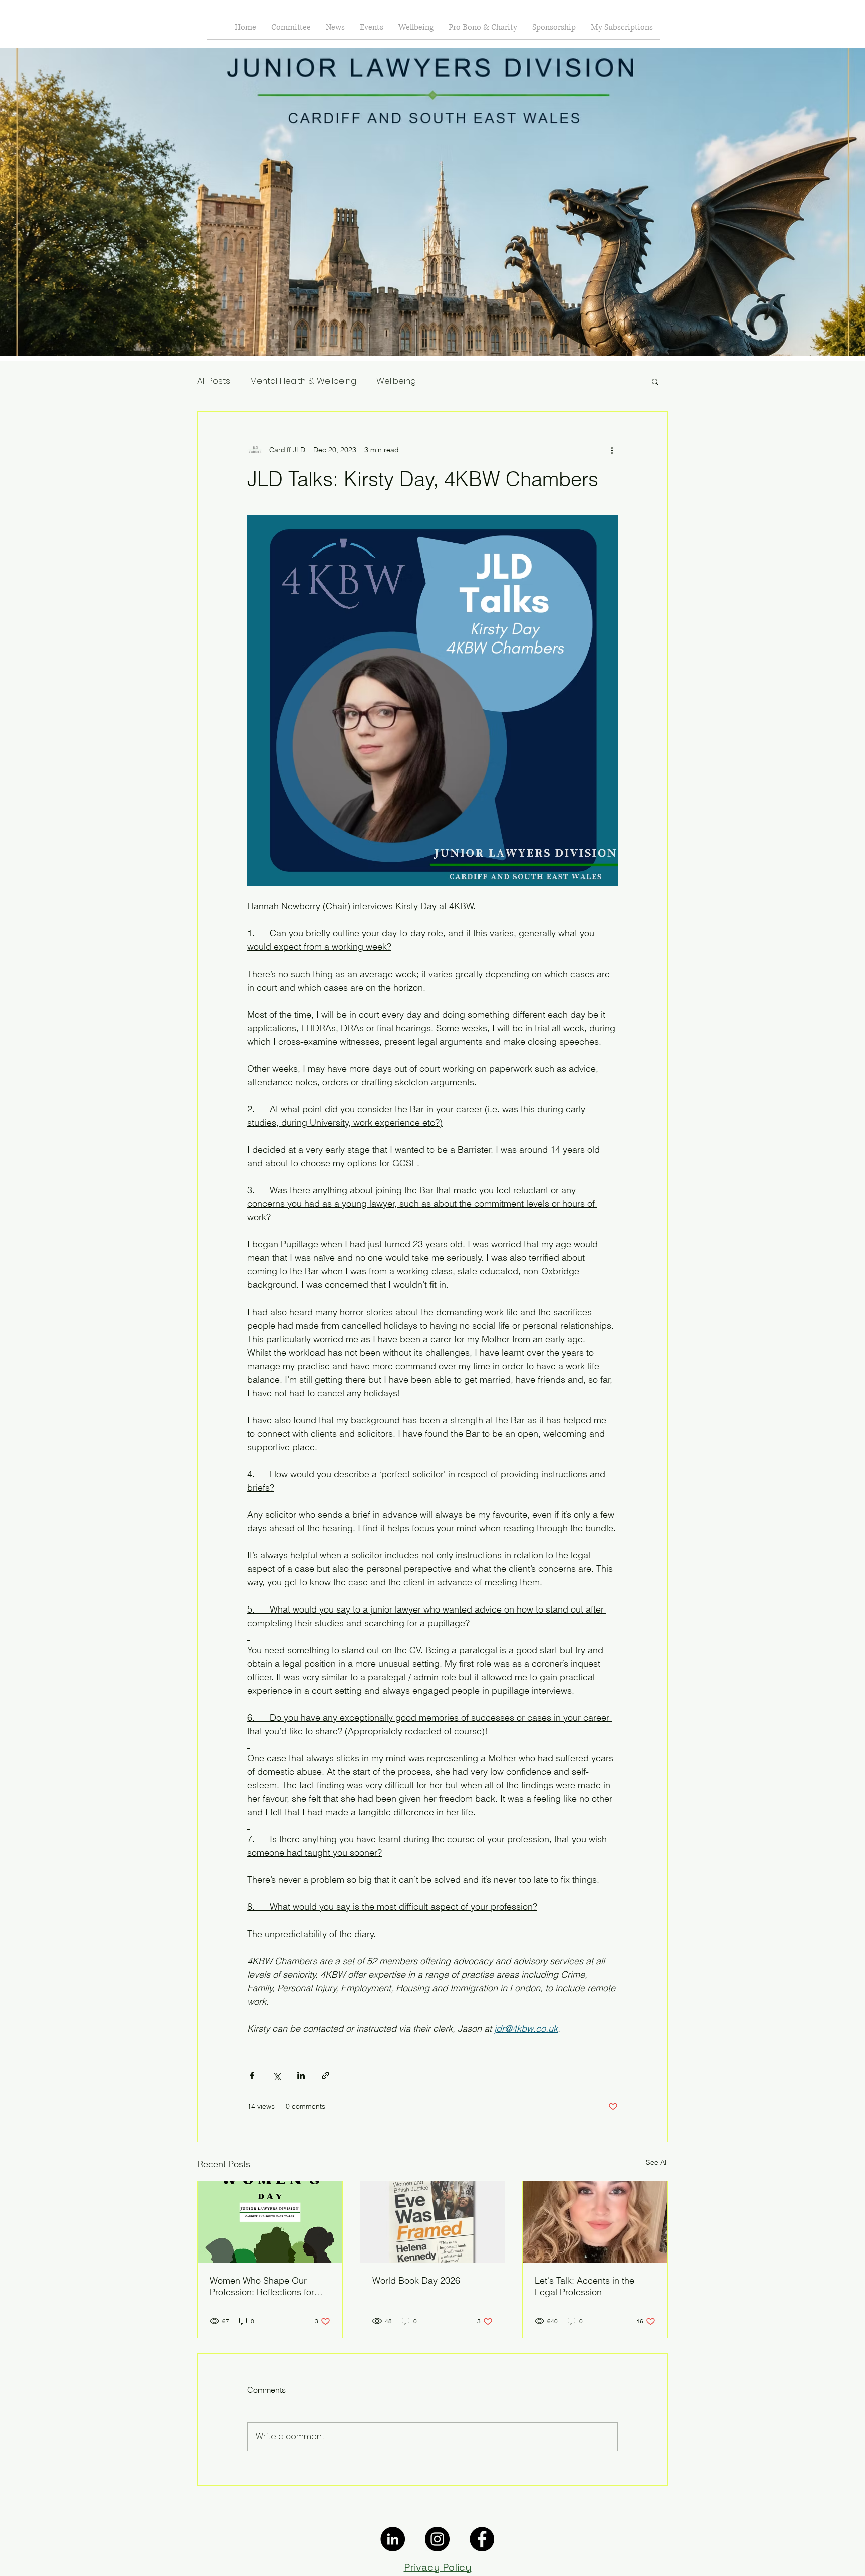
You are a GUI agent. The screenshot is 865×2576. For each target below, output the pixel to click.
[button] (655, 381)
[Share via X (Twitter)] (277, 2075)
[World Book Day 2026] (433, 2222)
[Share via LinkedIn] (301, 2075)
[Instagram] (437, 2539)
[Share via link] (326, 2075)
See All (657, 2162)
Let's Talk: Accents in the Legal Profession (584, 2286)
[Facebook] (482, 2539)
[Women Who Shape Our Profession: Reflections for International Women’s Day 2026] (270, 2222)
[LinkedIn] (393, 2539)
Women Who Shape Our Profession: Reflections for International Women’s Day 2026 (263, 2286)
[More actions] (612, 450)
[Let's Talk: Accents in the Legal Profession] (595, 2222)
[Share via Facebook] (252, 2075)
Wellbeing (396, 381)
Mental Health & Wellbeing (303, 381)
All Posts (214, 381)
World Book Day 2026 (416, 2280)
